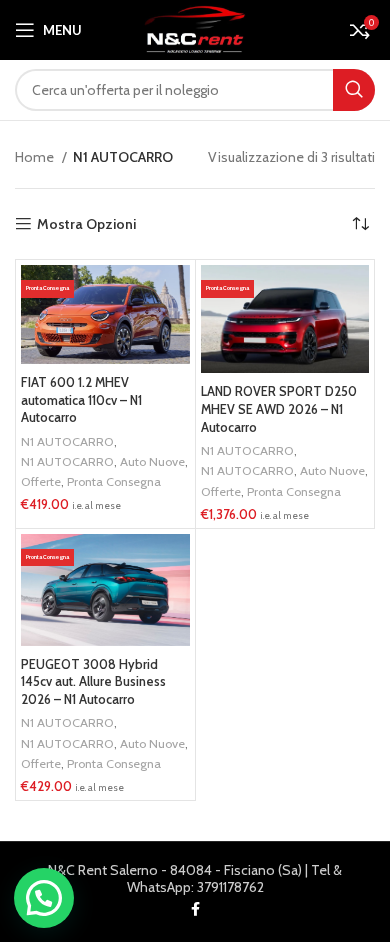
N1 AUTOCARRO (67, 441)
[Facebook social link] (195, 909)
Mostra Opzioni (86, 224)
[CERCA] (354, 90)
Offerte (41, 481)
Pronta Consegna (114, 481)
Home (36, 157)
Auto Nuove (152, 461)
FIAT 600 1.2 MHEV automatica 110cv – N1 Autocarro (81, 400)
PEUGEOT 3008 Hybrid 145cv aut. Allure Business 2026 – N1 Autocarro (93, 682)
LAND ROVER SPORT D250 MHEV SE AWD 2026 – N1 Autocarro (279, 409)
